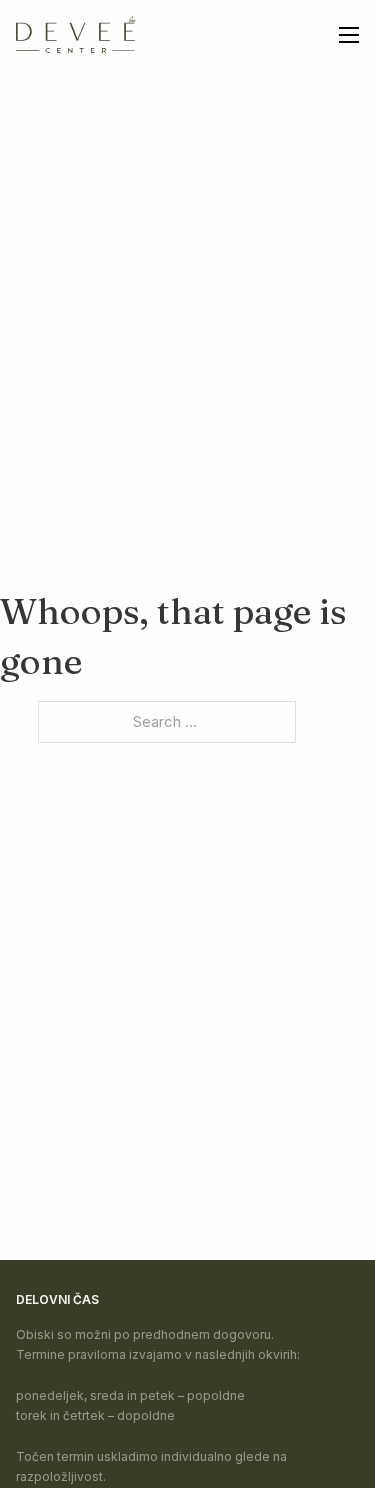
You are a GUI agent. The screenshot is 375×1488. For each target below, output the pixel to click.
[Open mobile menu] (349, 35)
